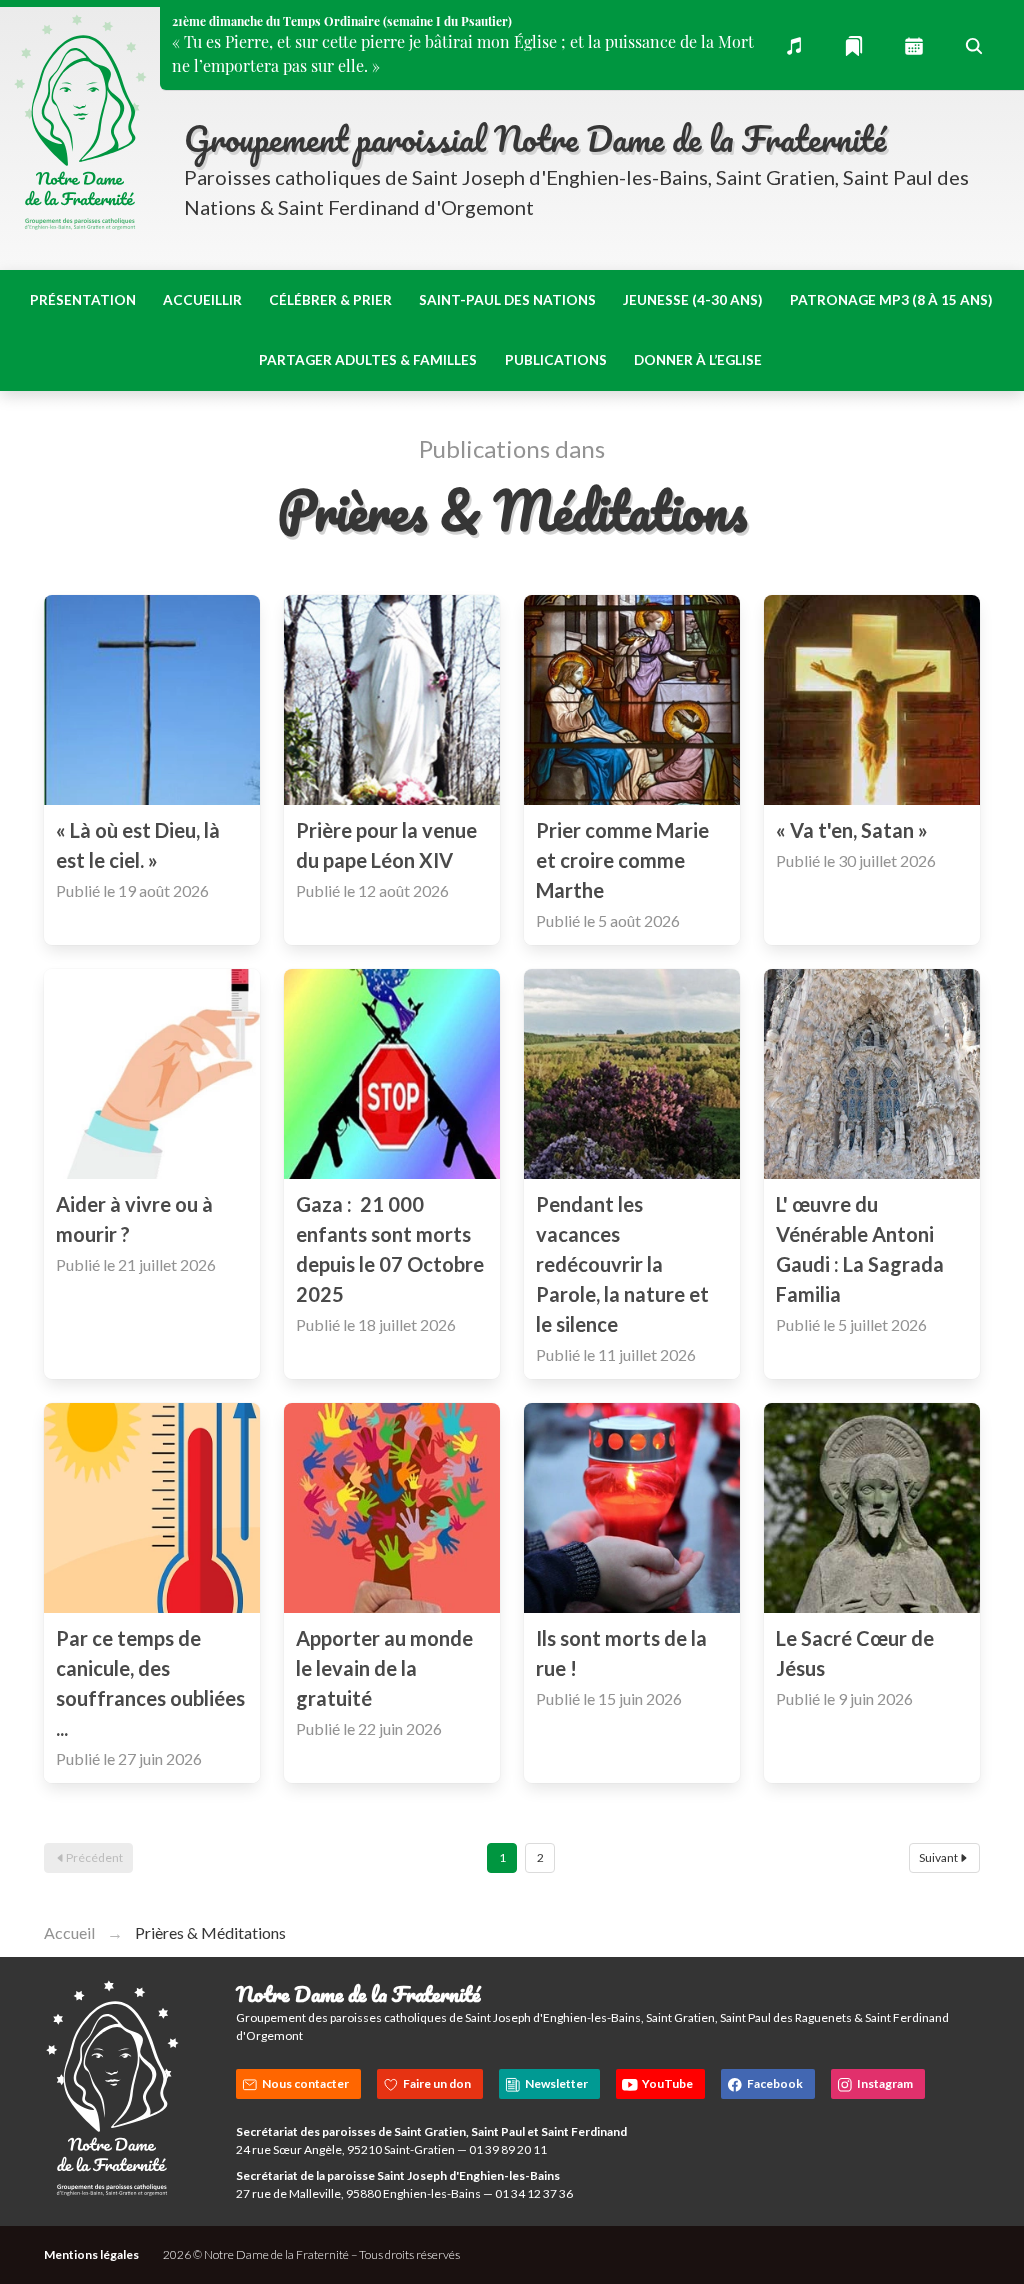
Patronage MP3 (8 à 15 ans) (891, 300)
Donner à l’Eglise (698, 360)
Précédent (94, 1857)
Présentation (83, 300)
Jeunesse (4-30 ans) (692, 300)
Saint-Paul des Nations (507, 300)
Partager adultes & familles (368, 360)
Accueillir (202, 300)
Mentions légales (91, 2254)
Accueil (69, 1932)
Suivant (938, 1857)
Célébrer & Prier (330, 300)
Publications (556, 360)
